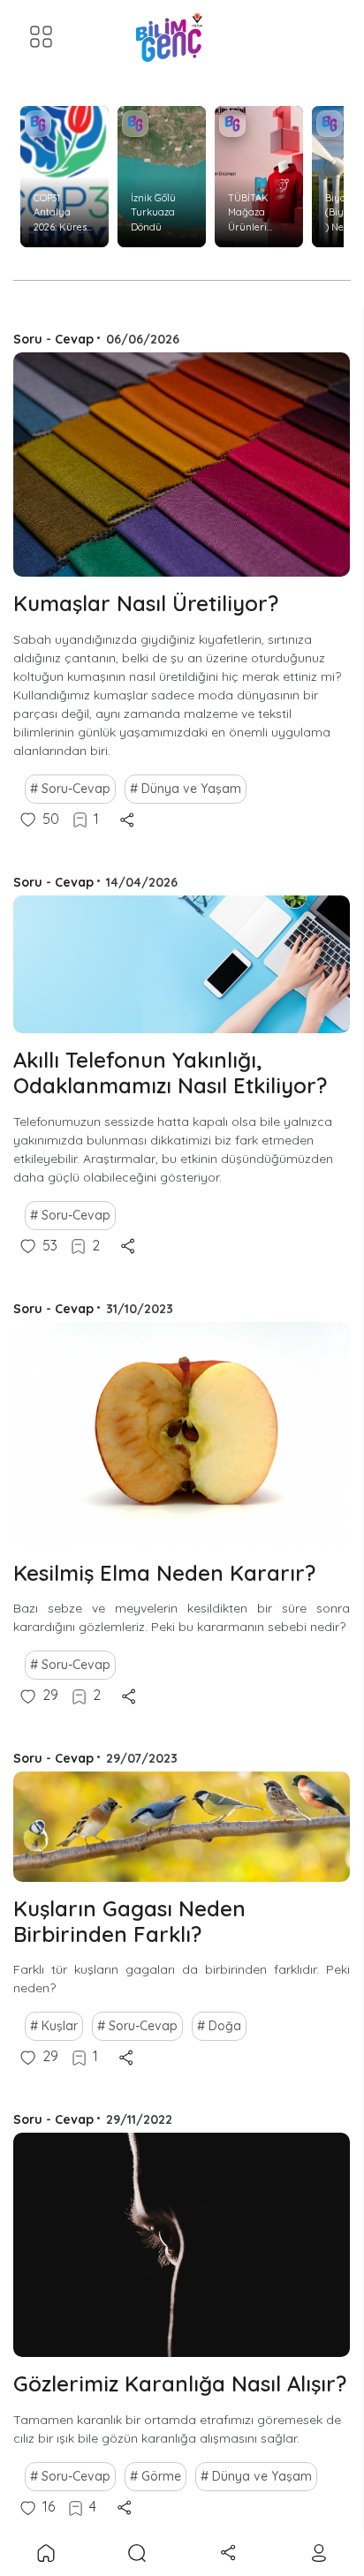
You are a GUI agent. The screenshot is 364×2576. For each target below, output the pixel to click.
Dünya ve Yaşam (191, 789)
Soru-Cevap (76, 789)
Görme (161, 2476)
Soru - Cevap (53, 339)
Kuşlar (60, 2026)
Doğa (225, 2026)
